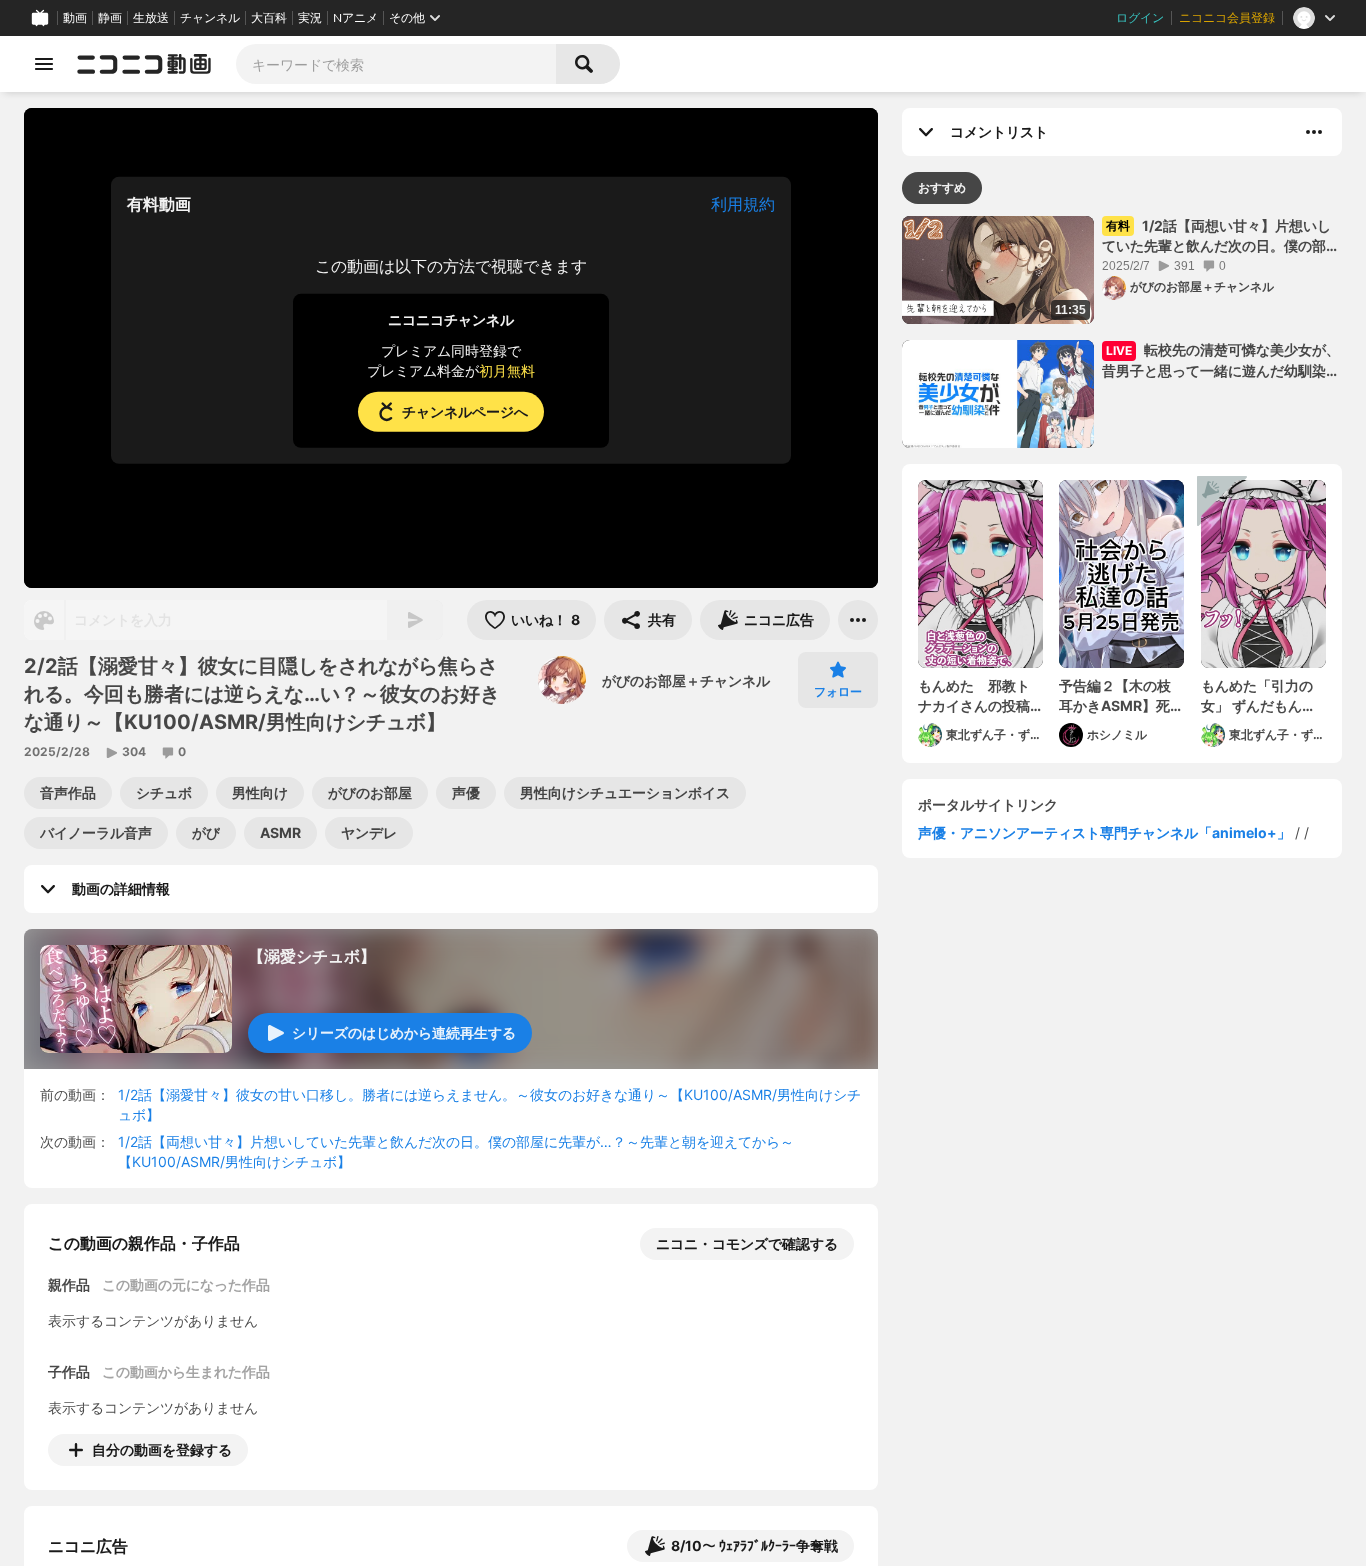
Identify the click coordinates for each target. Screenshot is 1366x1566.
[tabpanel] (1122, 489)
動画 (75, 18)
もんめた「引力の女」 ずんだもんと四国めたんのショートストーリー (1258, 696)
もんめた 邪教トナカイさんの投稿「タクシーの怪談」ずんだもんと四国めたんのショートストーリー (974, 696)
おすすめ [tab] (942, 187)
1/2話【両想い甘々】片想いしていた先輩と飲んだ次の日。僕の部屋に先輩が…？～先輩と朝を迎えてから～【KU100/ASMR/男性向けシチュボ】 (456, 1151)
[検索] (588, 64)
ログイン (1140, 18)
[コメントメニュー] (1314, 132)
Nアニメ (355, 18)
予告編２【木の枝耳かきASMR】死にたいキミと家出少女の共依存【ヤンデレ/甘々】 (1121, 696)
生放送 (151, 18)
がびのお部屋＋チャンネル (686, 680)
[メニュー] (858, 620)
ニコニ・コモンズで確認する (747, 1243)
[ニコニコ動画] (144, 64)
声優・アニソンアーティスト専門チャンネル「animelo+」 (1104, 832)
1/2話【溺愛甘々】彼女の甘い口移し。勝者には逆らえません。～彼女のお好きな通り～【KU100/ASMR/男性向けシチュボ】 (489, 1104)
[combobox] (396, 64)
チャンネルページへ (465, 411)
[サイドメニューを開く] (44, 64)
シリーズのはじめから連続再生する (404, 1032)
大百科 (269, 18)
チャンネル (210, 18)
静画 (110, 18)
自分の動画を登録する (162, 1449)
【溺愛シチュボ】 (312, 956)
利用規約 (743, 204)
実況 (310, 18)
